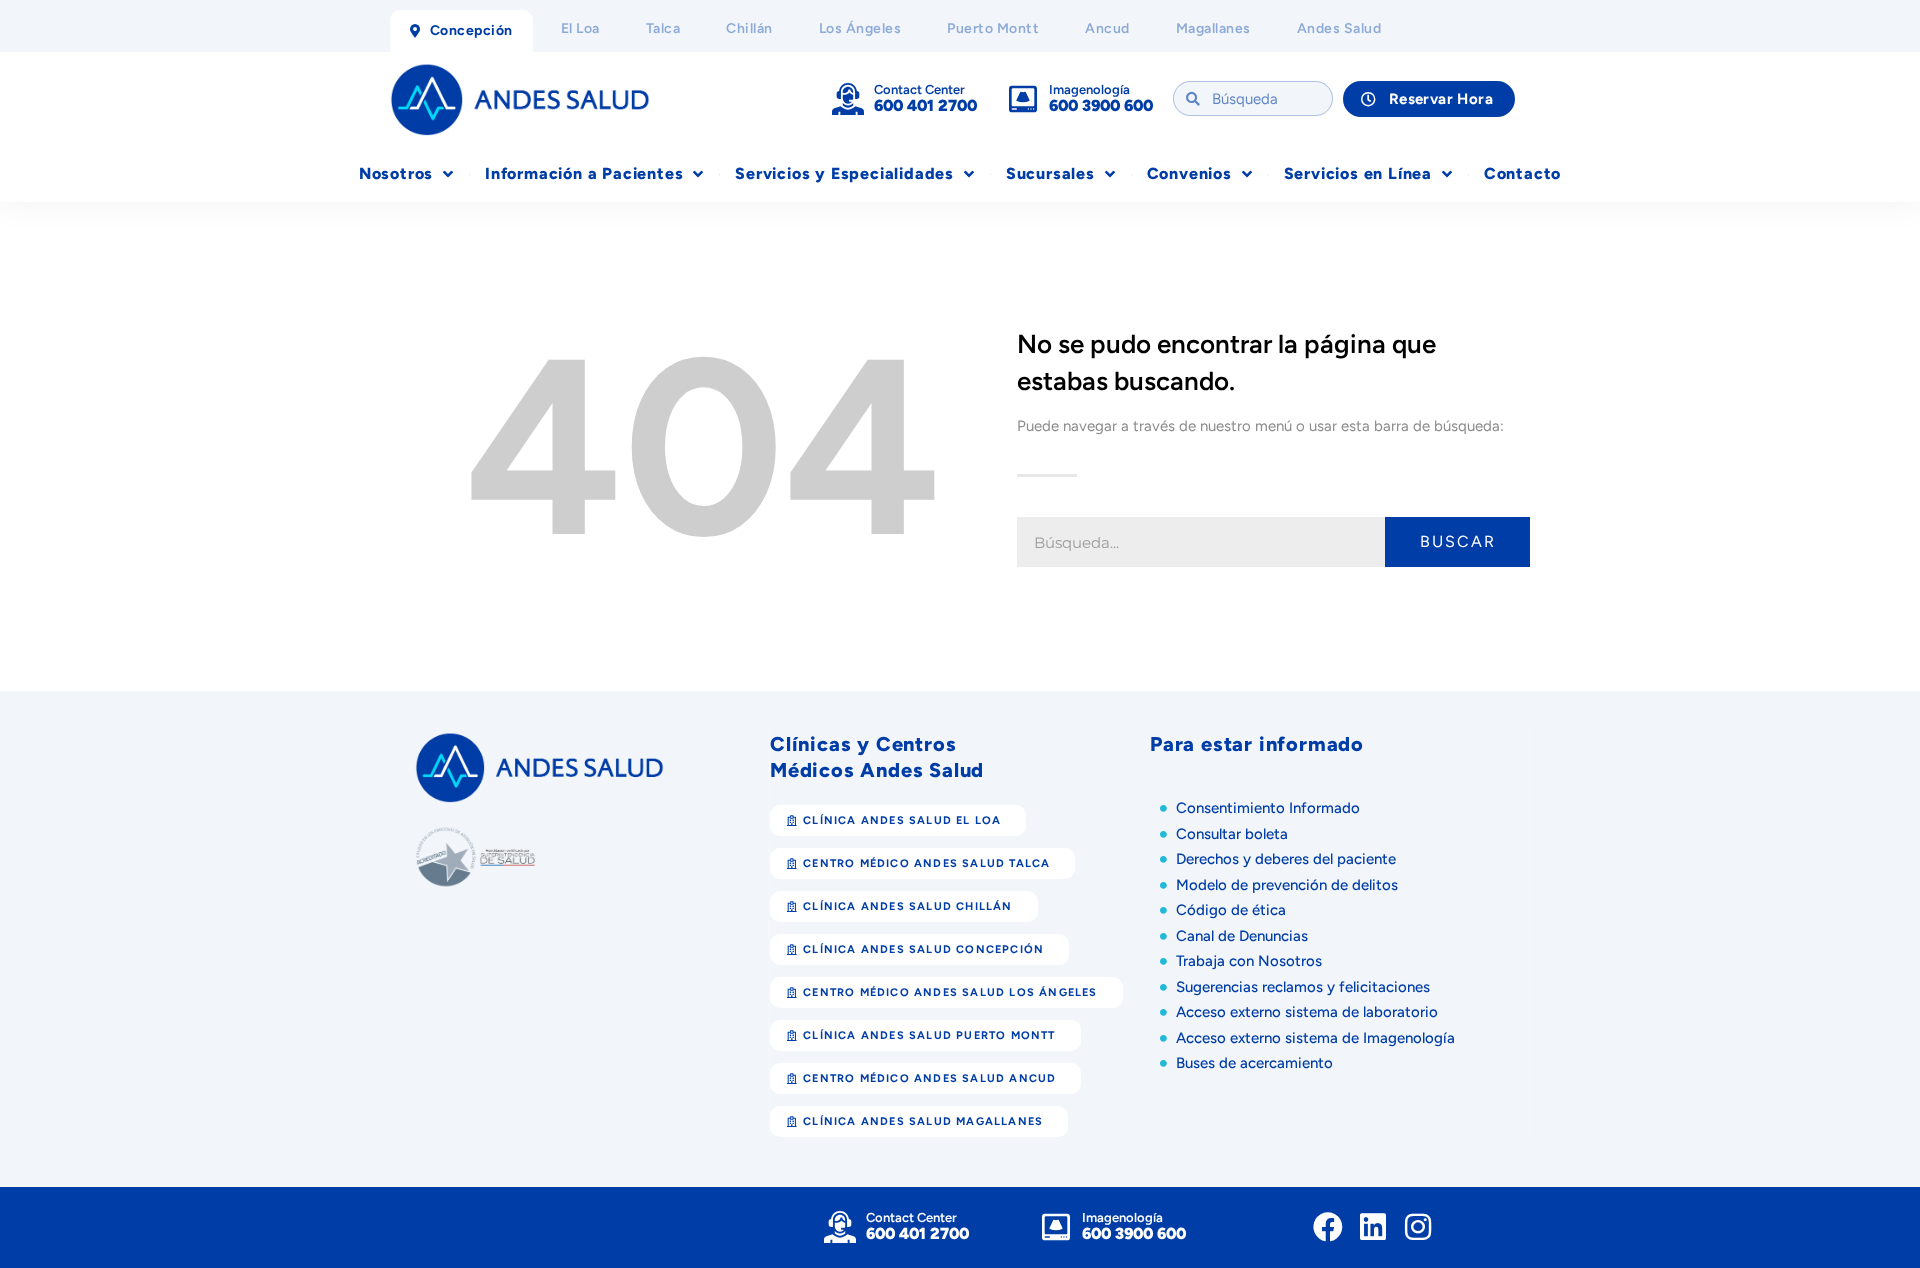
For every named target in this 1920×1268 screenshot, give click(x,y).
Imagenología (1089, 89)
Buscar (1458, 541)
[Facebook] (1328, 1227)
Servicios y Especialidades (844, 173)
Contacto (1522, 173)
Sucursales (1050, 173)
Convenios (1189, 173)
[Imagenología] (1023, 99)
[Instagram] (1418, 1227)
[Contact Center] (848, 99)
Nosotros (396, 173)
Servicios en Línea (1358, 173)
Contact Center (919, 89)
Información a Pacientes (584, 173)
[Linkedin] (1373, 1227)
